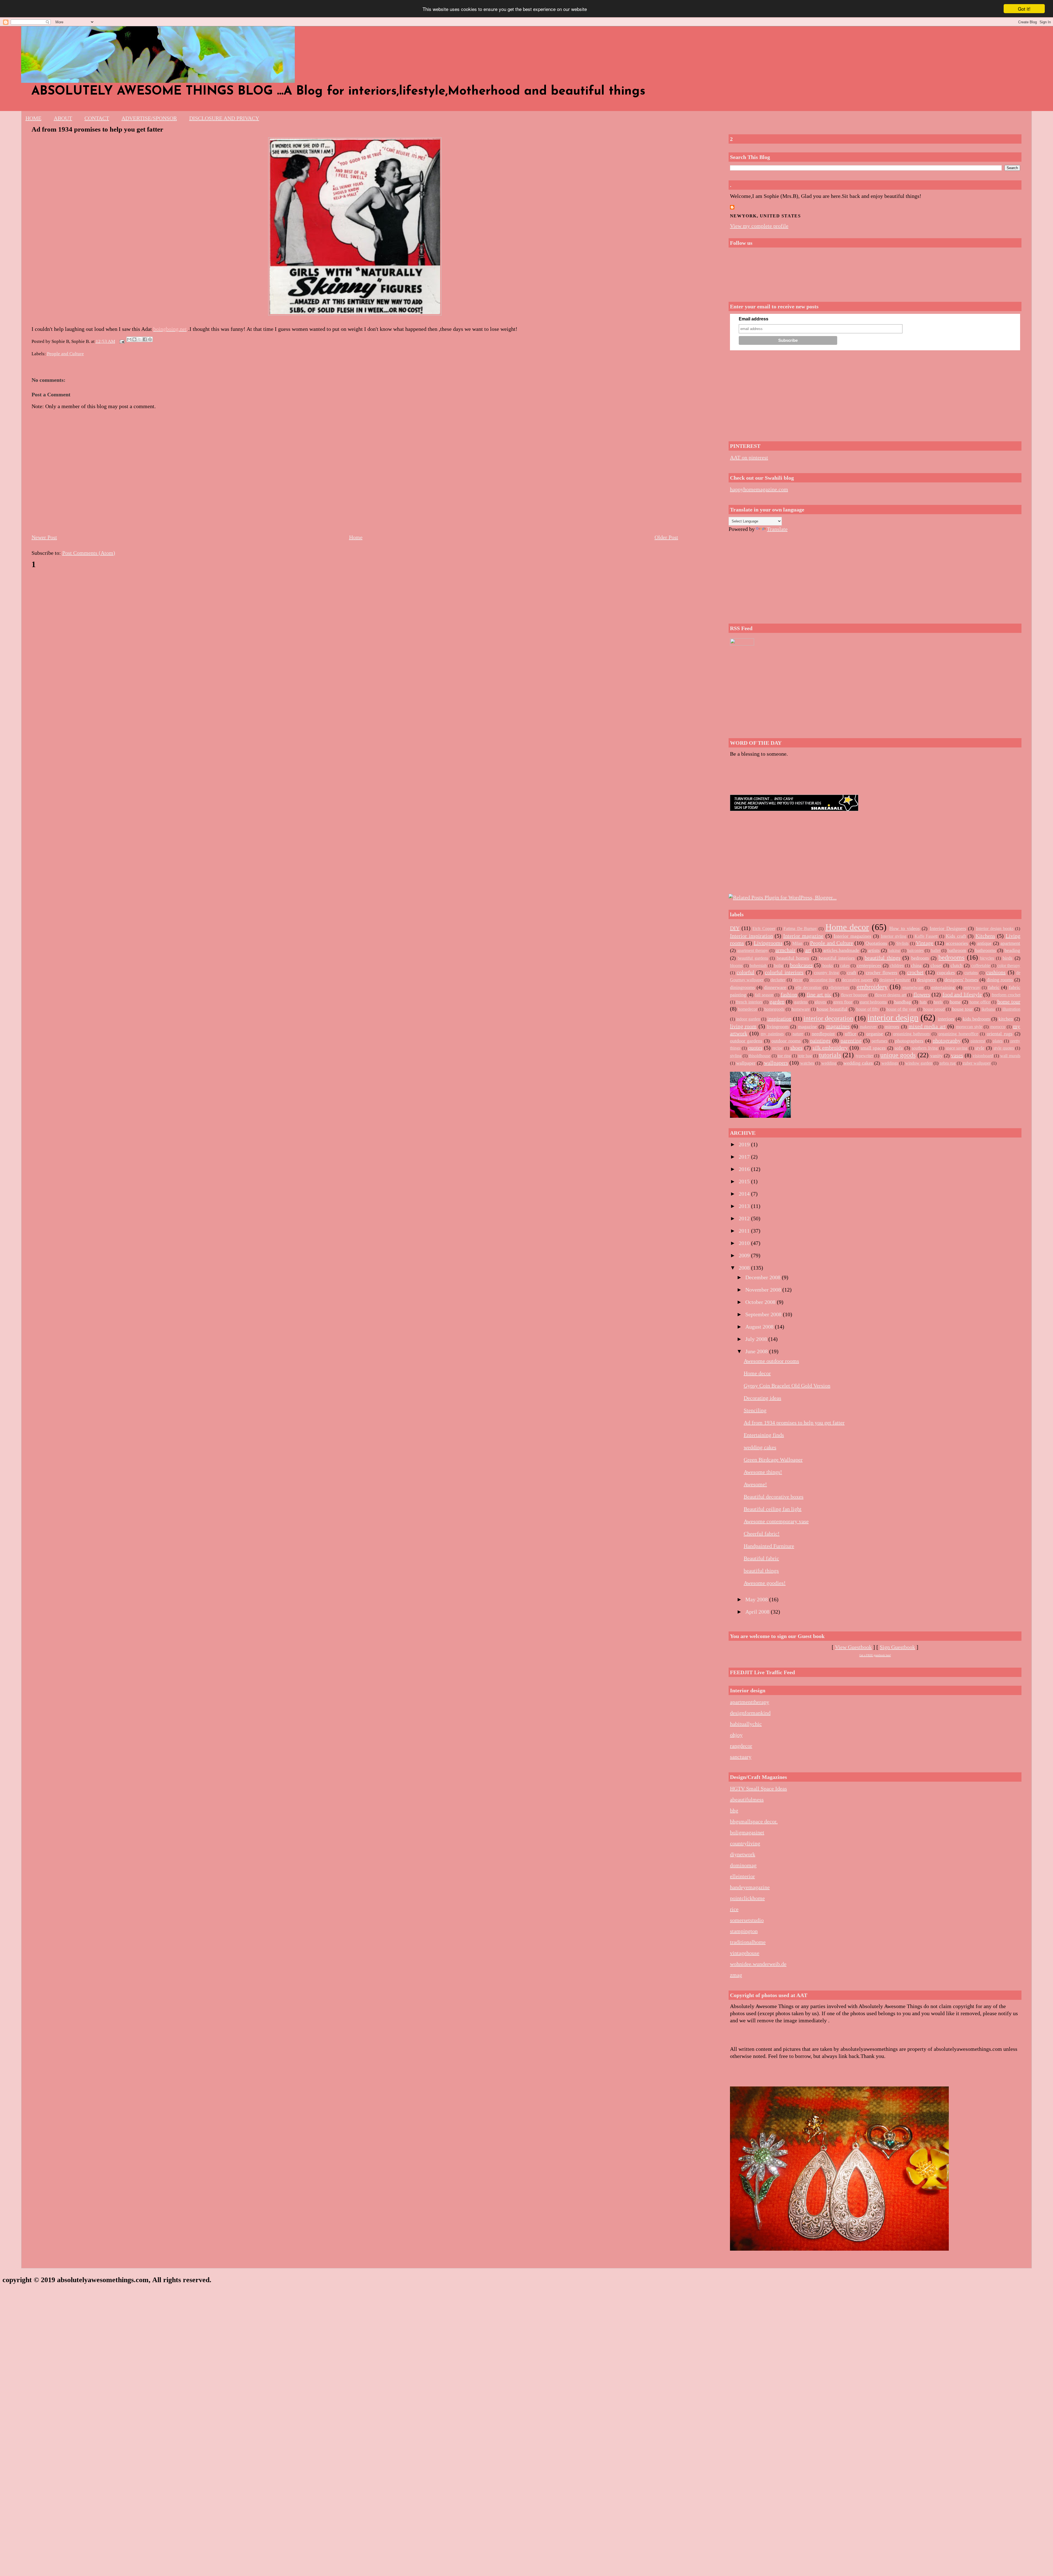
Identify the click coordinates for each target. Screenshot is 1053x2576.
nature (798, 1034)
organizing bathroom (912, 1034)
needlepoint (823, 1034)
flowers (922, 994)
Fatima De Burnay (800, 929)
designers (926, 980)
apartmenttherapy (750, 1702)
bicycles (987, 958)
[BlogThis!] (134, 339)
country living (826, 973)
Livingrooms (768, 943)
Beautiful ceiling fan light (773, 1509)
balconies (915, 950)
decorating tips (822, 980)
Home (356, 537)
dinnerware (775, 987)
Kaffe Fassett (926, 936)
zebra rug (948, 1063)
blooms (736, 966)
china (916, 965)
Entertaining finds (764, 1435)
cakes (845, 966)
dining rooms (1000, 980)
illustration (1011, 1009)
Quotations (876, 943)
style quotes (1004, 1048)
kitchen (1006, 1019)
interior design (893, 1017)
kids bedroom (976, 1019)
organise (875, 1034)
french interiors (749, 1002)
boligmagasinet (747, 1832)
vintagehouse (745, 1953)
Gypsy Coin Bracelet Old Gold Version (787, 1386)
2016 (745, 1169)
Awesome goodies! (765, 1583)
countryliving (745, 1843)
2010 (745, 1243)
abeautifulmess (747, 1799)
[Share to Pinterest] (150, 339)
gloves (820, 1002)
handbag (903, 1002)
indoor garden (748, 1019)
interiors (946, 1019)
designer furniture (895, 980)
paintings (820, 1040)
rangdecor (741, 1746)
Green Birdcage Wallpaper (773, 1460)
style (980, 1048)
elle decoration (808, 987)
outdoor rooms (786, 1041)
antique (984, 943)
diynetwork (743, 1854)
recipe (777, 1048)
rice (734, 1909)
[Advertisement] (875, 394)
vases (957, 1055)
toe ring (784, 1056)
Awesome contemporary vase (776, 1521)
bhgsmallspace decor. (754, 1821)
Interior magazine (803, 936)
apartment (1010, 943)
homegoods (774, 1009)
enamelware (913, 987)
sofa (899, 1048)
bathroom (957, 950)
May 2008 (757, 1599)
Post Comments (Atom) (89, 553)
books (828, 966)
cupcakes (946, 973)
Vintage (925, 943)
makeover (868, 1027)
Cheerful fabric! (762, 1534)
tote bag (805, 1056)
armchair (785, 950)
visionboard (983, 1056)
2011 (745, 1231)
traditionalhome (748, 1942)
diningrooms (742, 987)
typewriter (864, 1056)
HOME (33, 118)
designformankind (750, 1713)
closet (936, 965)
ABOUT (63, 118)
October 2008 (761, 1302)
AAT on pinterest (749, 457)
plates (998, 1041)
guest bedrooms (873, 1002)
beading (1012, 950)
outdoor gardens (746, 1041)
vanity (936, 1056)
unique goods (898, 1055)
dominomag (743, 1865)
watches (807, 1063)
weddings (890, 1063)
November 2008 (764, 1290)
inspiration (779, 1019)
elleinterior (742, 1876)
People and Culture (65, 354)
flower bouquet (854, 995)
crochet (915, 972)
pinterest (978, 1041)
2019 (745, 1144)
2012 (745, 1218)
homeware (801, 1009)
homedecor (748, 1009)
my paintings (772, 1034)
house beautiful (832, 1009)
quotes (755, 1048)
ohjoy (736, 1735)
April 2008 (758, 1612)
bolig (779, 966)
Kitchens (985, 936)
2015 (745, 1181)
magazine (807, 1027)
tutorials (830, 1055)
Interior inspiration (751, 936)
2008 (745, 1268)
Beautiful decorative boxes (774, 1497)
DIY (735, 928)
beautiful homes (793, 958)
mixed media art (927, 1026)
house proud (934, 1009)
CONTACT (97, 118)
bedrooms (951, 957)
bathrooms (986, 950)
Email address (754, 319)
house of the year (901, 1009)
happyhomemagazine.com (759, 489)
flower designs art (891, 995)
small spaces (873, 1048)
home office (980, 1002)
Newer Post (44, 537)
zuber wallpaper (977, 1063)
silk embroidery (830, 1048)
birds (1007, 958)
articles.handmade (841, 950)
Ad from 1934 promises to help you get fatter (97, 129)
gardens (801, 1002)
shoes (796, 1048)
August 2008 (760, 1327)
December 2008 (764, 1277)
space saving (957, 1048)
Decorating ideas (762, 1398)
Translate (777, 529)
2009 (745, 1255)
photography (947, 1040)
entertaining (943, 987)
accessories (957, 943)
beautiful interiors (837, 958)
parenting (851, 1040)
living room (743, 1026)
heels (938, 1002)
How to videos (905, 928)
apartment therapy (753, 950)
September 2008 (764, 1314)
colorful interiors (784, 972)
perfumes (879, 1041)
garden (777, 1002)
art (808, 950)
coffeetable (981, 966)
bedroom (920, 958)
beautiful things (882, 958)
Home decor (847, 927)
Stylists (902, 943)
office (851, 1034)
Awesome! (755, 1484)
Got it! (1024, 9)
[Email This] (129, 339)
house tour (963, 1009)
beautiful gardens (753, 958)
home (955, 1002)
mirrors (892, 1027)
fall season (764, 995)
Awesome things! (763, 1472)
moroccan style (969, 1027)
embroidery (872, 987)
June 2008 (757, 1351)
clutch (956, 965)
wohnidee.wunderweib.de (758, 1964)
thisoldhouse (759, 1056)
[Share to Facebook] (145, 339)
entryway (972, 987)
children (897, 966)
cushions (996, 972)
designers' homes (961, 980)
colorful (745, 972)
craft (852, 973)
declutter (778, 980)
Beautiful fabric (761, 1558)
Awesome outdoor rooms (771, 1361)
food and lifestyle (962, 994)
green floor (843, 1002)
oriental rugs (1000, 1034)
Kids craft (956, 936)
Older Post (666, 537)
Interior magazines (852, 936)
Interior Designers (948, 928)
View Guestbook (853, 1647)
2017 (745, 1157)
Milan (797, 943)
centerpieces (869, 965)
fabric (994, 987)
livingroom (778, 1027)
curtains (971, 973)
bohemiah (758, 966)
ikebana (988, 1009)
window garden (919, 1063)
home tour (1009, 1002)
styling (736, 1056)
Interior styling (894, 936)
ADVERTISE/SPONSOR (149, 118)
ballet (936, 950)
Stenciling (755, 1410)
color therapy (1009, 966)
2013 (745, 1206)
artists (874, 950)
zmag (736, 1975)
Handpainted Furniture (769, 1546)
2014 (745, 1194)
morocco (998, 1027)
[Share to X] (140, 339)
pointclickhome (747, 1898)
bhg (734, 1810)
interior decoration (828, 1018)
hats (923, 1002)
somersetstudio (747, 1920)
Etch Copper (764, 929)
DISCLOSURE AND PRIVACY (224, 118)
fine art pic (819, 994)
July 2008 (757, 1339)
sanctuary (741, 1757)
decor (798, 980)
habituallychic (746, 1724)
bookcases (801, 965)
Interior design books (995, 929)
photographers (909, 1041)
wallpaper (746, 1063)
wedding (829, 1063)
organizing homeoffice (958, 1034)
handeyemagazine (750, 1887)
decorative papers (857, 980)
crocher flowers (881, 973)
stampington (744, 1931)
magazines (838, 1026)
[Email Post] (122, 341)
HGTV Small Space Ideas (758, 1789)
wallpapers (776, 1063)
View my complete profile (759, 226)
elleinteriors (839, 987)
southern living (925, 1048)
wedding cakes (858, 1063)
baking (894, 950)
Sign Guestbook (897, 1647)
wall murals (1010, 1056)
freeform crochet (1006, 995)
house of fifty (868, 1009)
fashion (789, 994)
